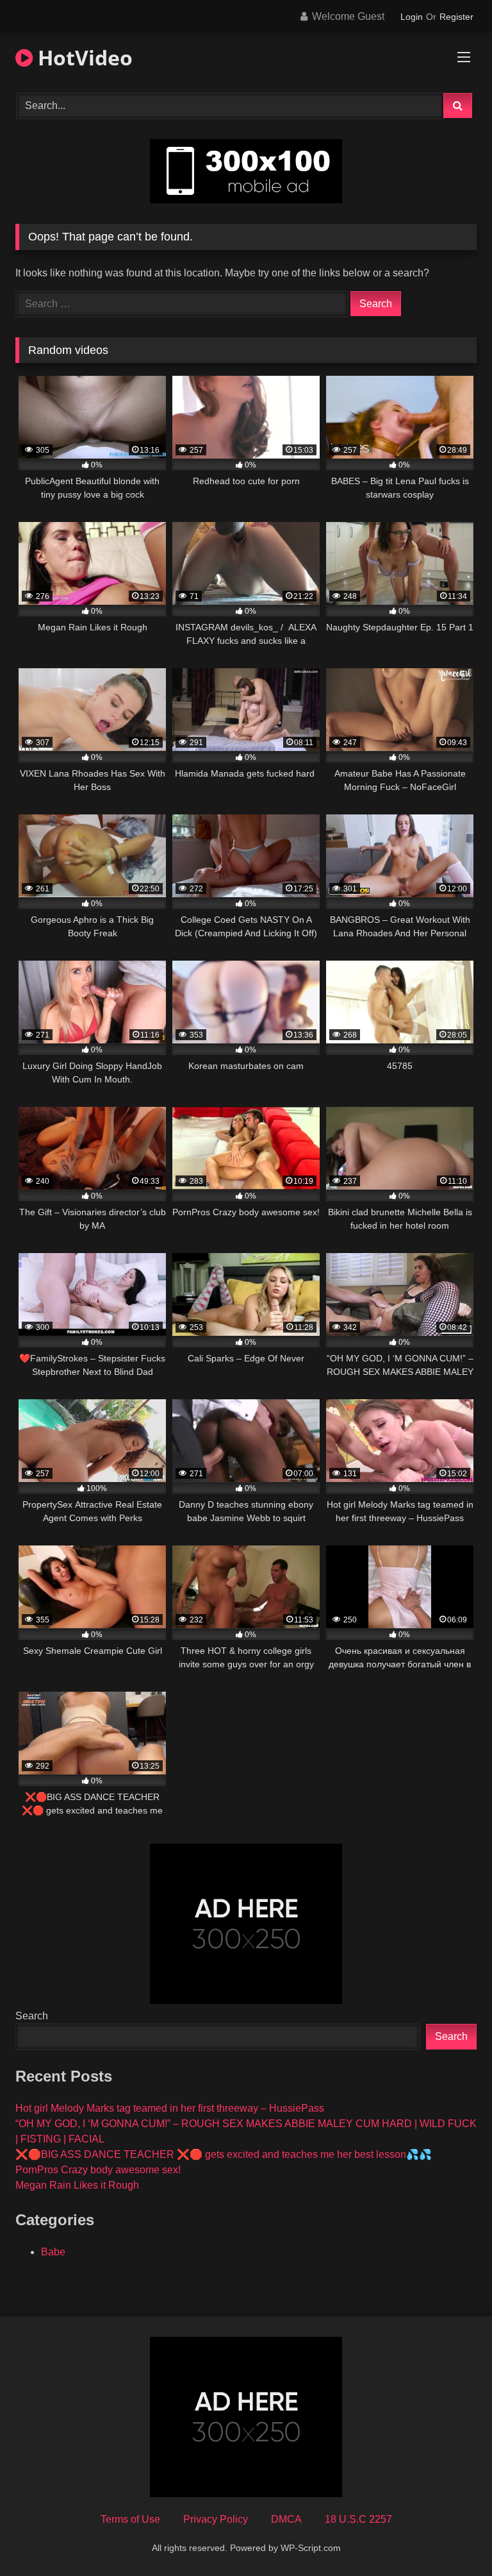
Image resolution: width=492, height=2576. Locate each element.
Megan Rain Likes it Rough (77, 2185)
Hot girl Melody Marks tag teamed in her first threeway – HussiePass (170, 2108)
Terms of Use (130, 2519)
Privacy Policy (216, 2519)
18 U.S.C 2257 (358, 2519)
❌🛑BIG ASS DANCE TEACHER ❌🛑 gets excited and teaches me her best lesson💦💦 (224, 2154)
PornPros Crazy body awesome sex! (98, 2170)
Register (456, 17)
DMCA (286, 2519)
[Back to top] (452, 2538)
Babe (53, 2252)
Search (32, 2016)
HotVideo (83, 57)
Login (412, 17)
